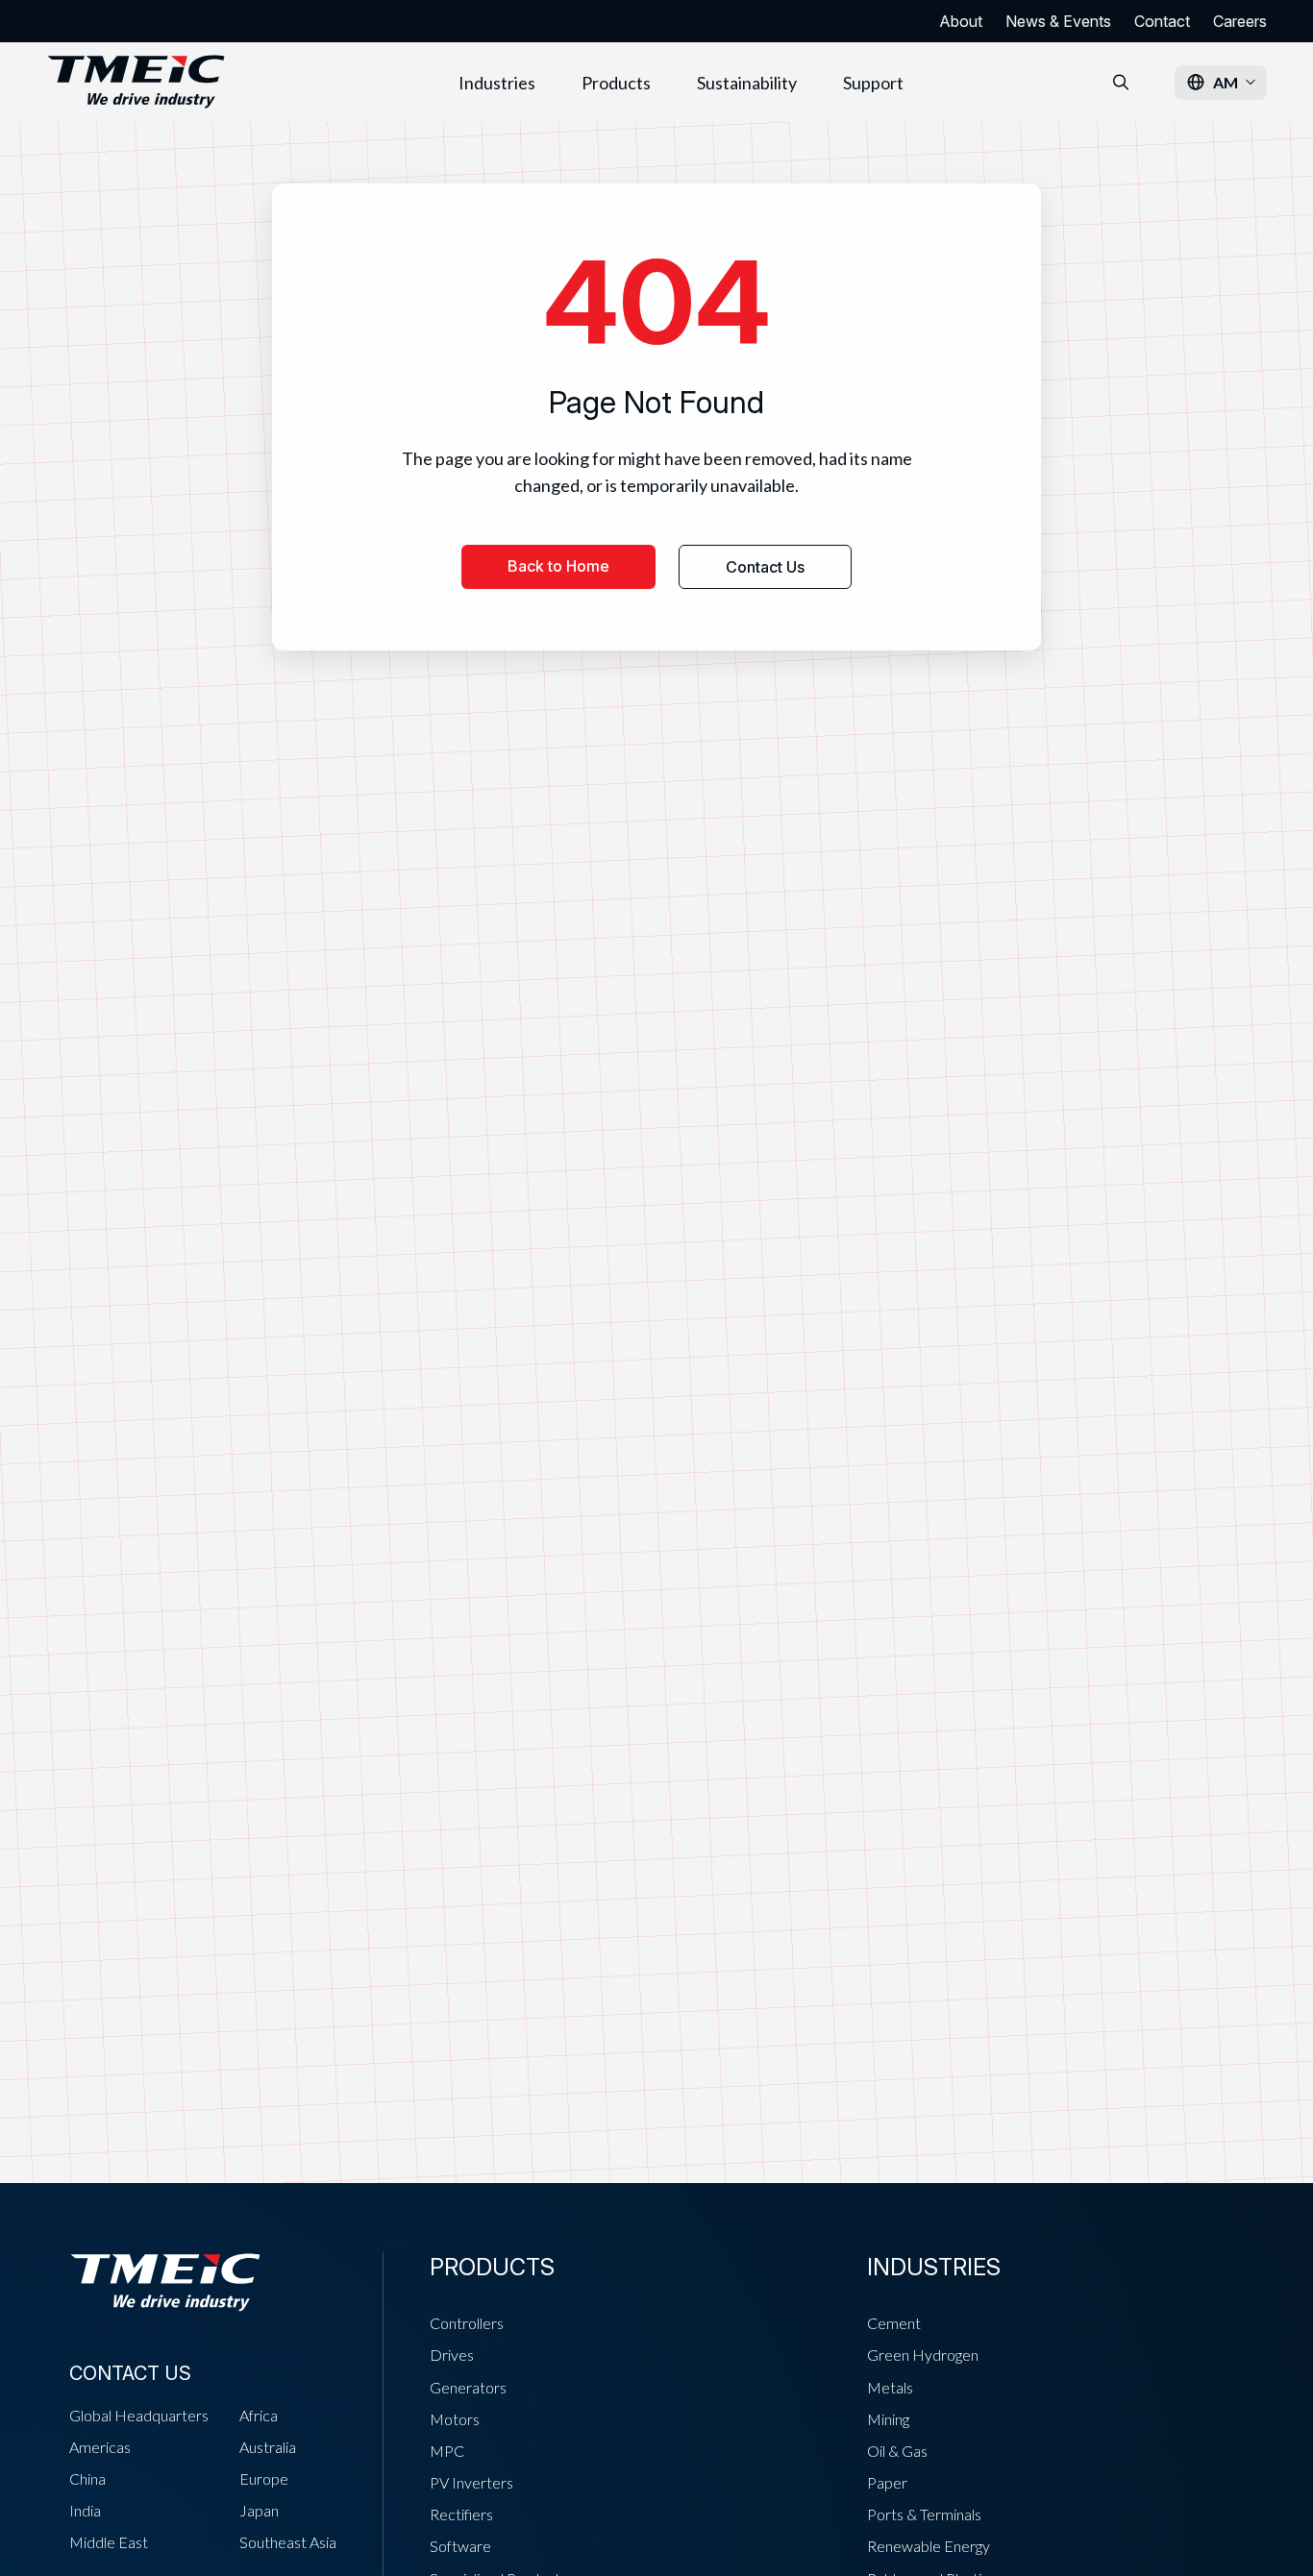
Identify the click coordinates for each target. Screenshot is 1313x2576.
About (961, 21)
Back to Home (558, 566)
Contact (1162, 21)
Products (616, 83)
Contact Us (765, 567)
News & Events (1058, 21)
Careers (1240, 21)
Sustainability (747, 83)
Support (873, 83)
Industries (497, 83)
